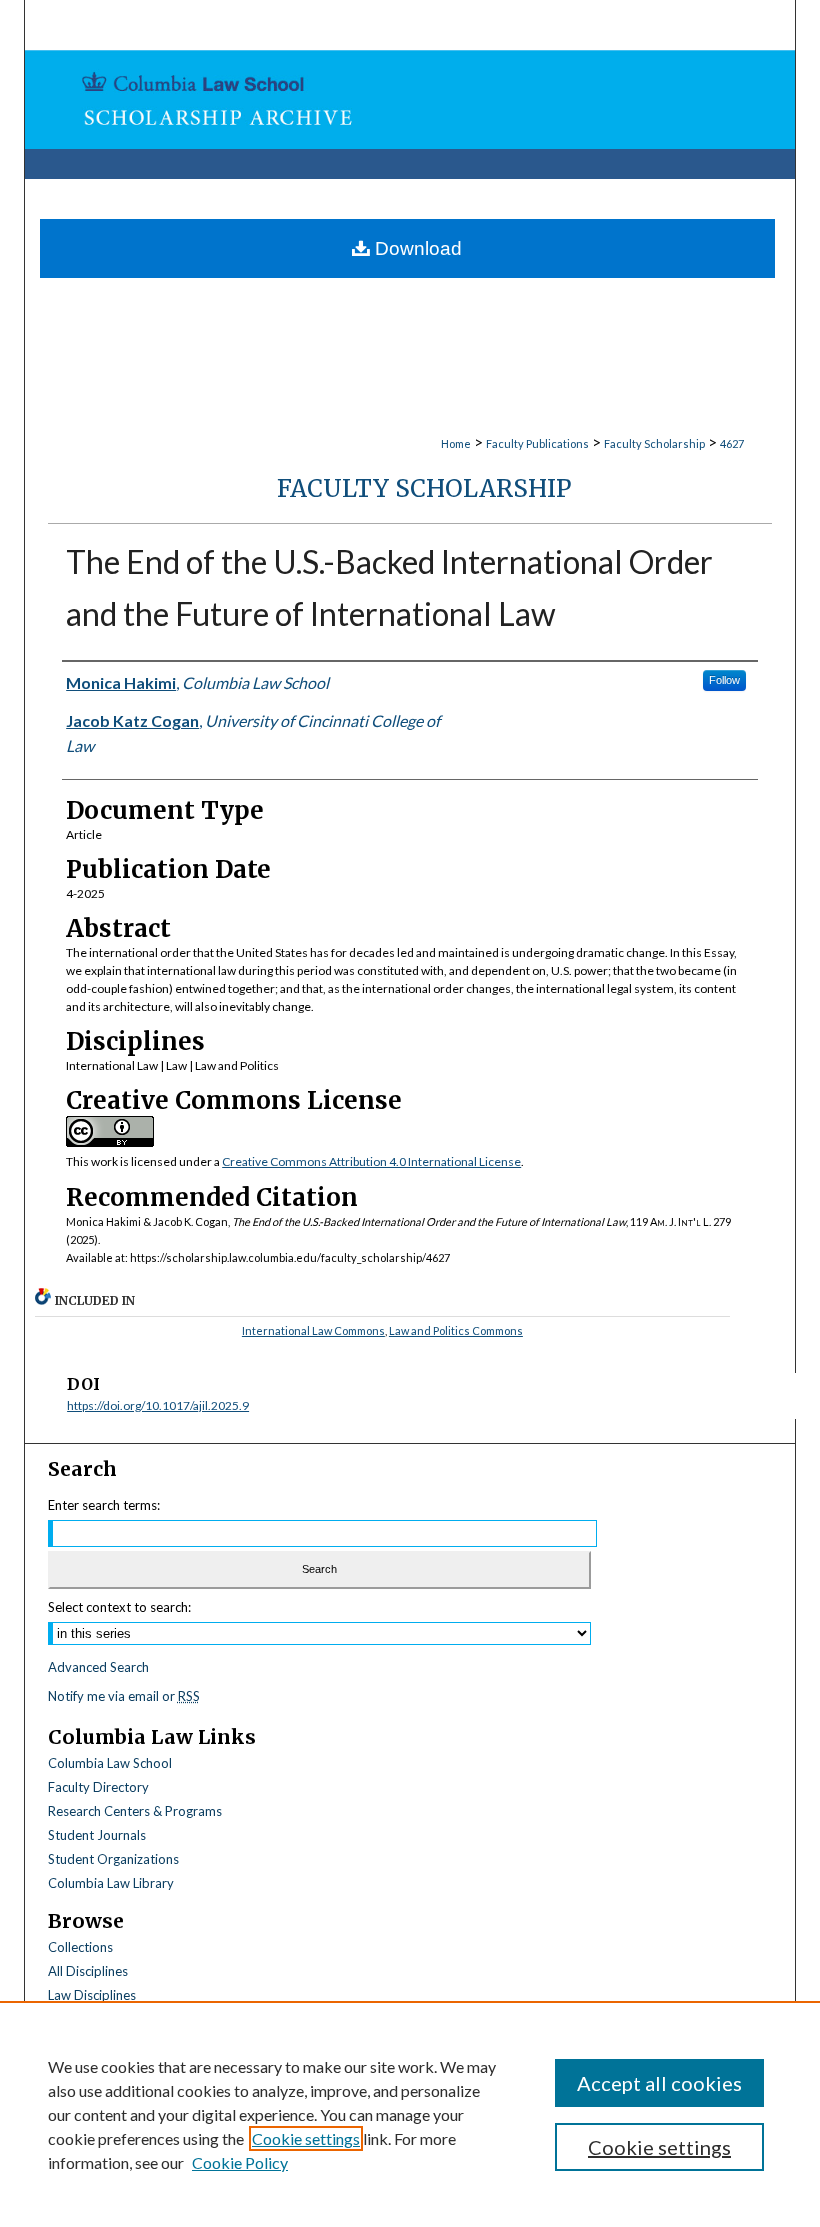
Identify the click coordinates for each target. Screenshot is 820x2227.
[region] (410, 2114)
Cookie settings (306, 2138)
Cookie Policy (240, 2162)
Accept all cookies (659, 2083)
